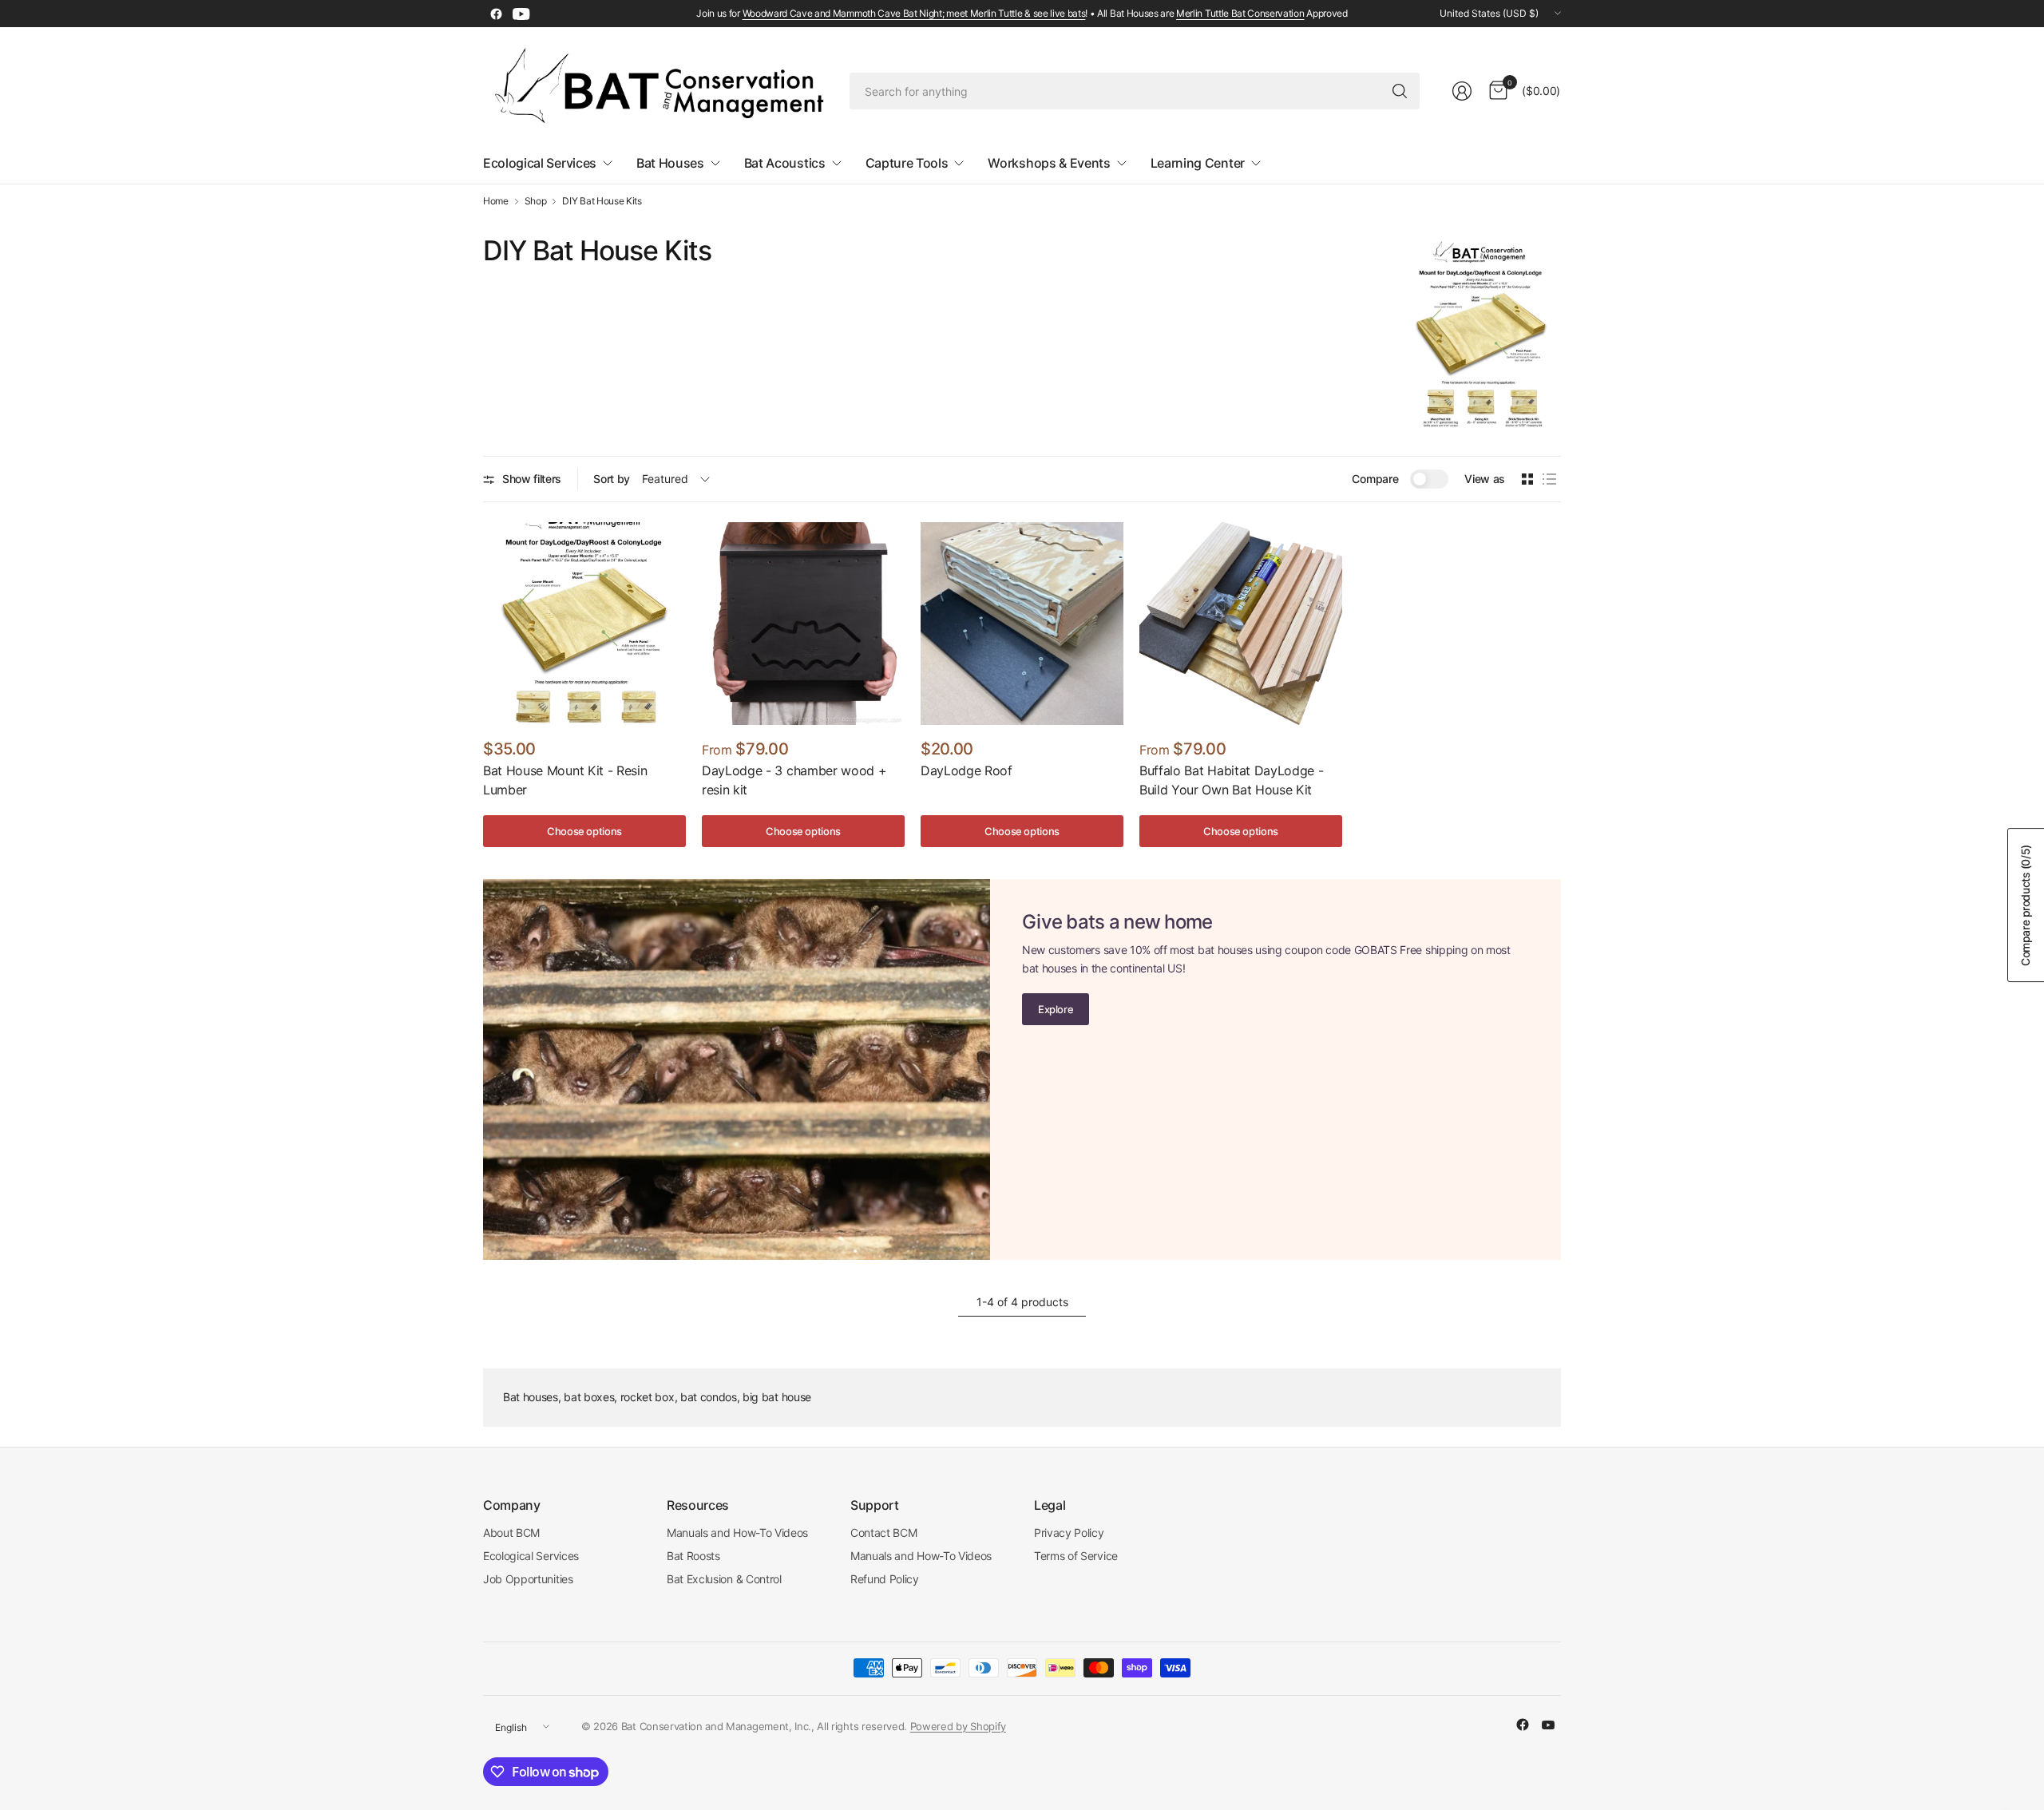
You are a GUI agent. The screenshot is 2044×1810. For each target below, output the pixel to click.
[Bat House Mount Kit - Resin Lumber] (584, 624)
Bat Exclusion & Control (724, 1579)
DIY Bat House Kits (602, 201)
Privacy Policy (1069, 1533)
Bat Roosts (693, 1556)
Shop (536, 201)
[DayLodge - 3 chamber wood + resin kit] (803, 624)
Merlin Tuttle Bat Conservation (1240, 13)
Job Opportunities (528, 1579)
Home (496, 201)
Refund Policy (885, 1579)
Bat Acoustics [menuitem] (785, 163)
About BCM (511, 1533)
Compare (1375, 479)
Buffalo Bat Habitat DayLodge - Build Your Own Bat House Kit (1231, 780)
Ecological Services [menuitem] (540, 163)
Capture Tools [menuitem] (907, 163)
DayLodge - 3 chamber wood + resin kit (794, 780)
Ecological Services (531, 1556)
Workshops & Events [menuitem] (1049, 163)
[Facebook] (496, 14)
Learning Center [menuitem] (1198, 163)
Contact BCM (883, 1533)
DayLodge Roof (967, 770)
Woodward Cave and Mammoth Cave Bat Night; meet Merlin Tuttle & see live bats (914, 13)
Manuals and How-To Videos (737, 1533)
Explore (1056, 1009)
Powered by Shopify (958, 1726)
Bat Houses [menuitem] (670, 163)
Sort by (612, 479)
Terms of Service (1076, 1556)
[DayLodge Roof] (1022, 624)
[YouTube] (521, 14)
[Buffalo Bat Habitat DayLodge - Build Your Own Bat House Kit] (1241, 624)
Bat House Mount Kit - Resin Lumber (565, 780)
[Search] (1400, 91)
